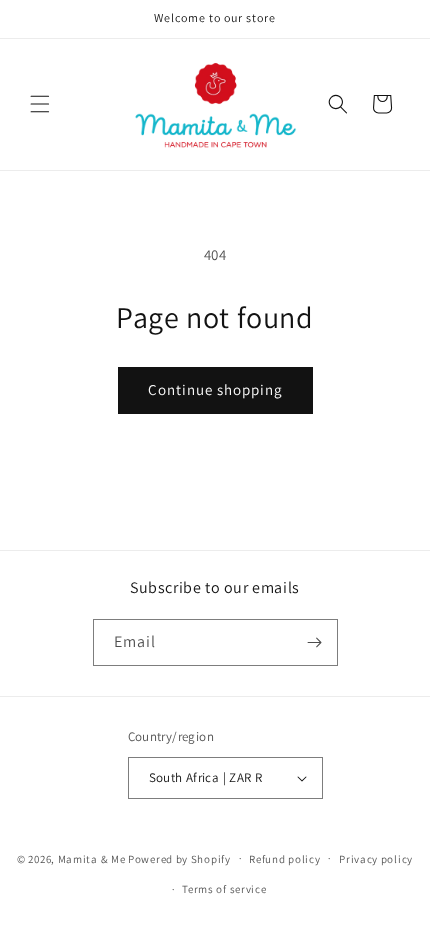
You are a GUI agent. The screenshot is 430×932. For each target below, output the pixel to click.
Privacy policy (376, 859)
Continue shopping (215, 389)
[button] (40, 104)
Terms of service (224, 889)
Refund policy (284, 859)
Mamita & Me (92, 858)
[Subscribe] (315, 642)
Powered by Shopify (179, 858)
